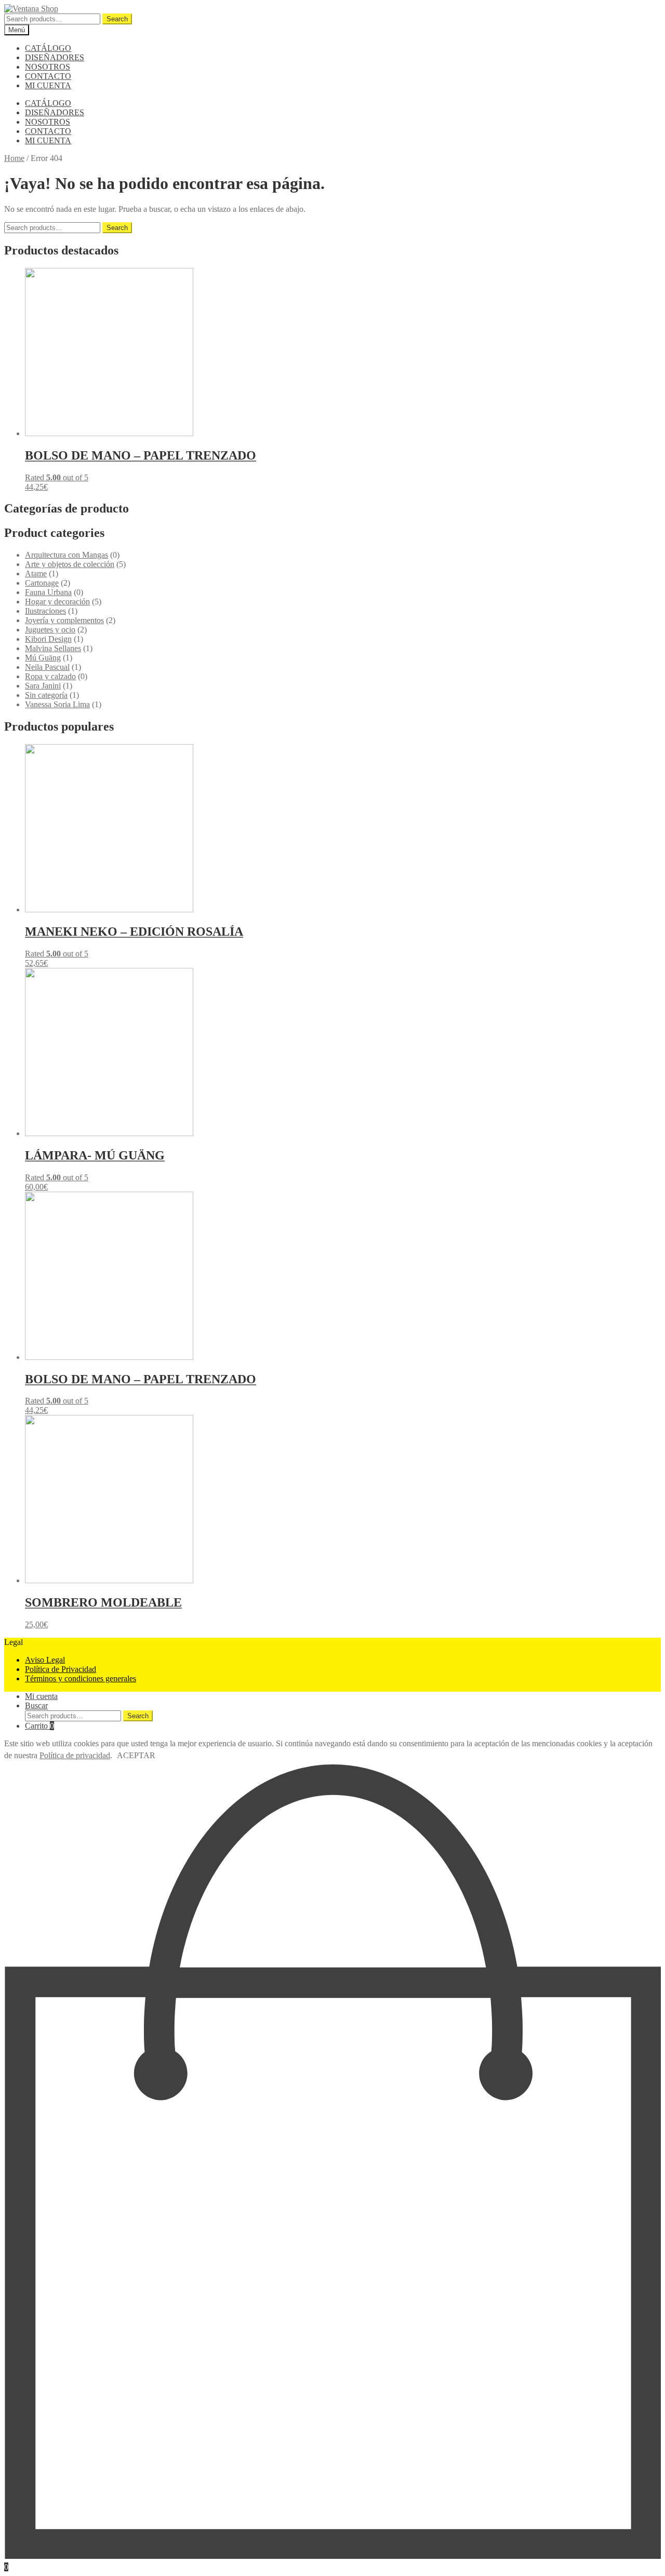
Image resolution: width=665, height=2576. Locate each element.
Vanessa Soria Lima (57, 704)
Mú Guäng (43, 658)
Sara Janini (43, 686)
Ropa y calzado (50, 676)
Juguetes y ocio (50, 630)
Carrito (39, 1726)
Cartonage (42, 583)
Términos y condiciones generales (81, 1678)
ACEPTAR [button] (136, 1755)
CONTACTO (48, 76)
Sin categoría (46, 695)
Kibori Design (48, 639)
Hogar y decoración (57, 602)
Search (117, 19)
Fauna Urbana (48, 592)
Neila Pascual (47, 667)
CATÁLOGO (48, 48)
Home (14, 158)
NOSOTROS (48, 67)
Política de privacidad (75, 1755)
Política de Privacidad (61, 1669)
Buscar (36, 1705)
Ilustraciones (45, 611)
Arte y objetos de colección (70, 564)
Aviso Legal (45, 1660)
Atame (36, 574)
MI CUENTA (48, 85)
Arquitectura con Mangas (66, 555)
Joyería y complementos (64, 620)
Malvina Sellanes (53, 648)
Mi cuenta (41, 1696)
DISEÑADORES (55, 57)
